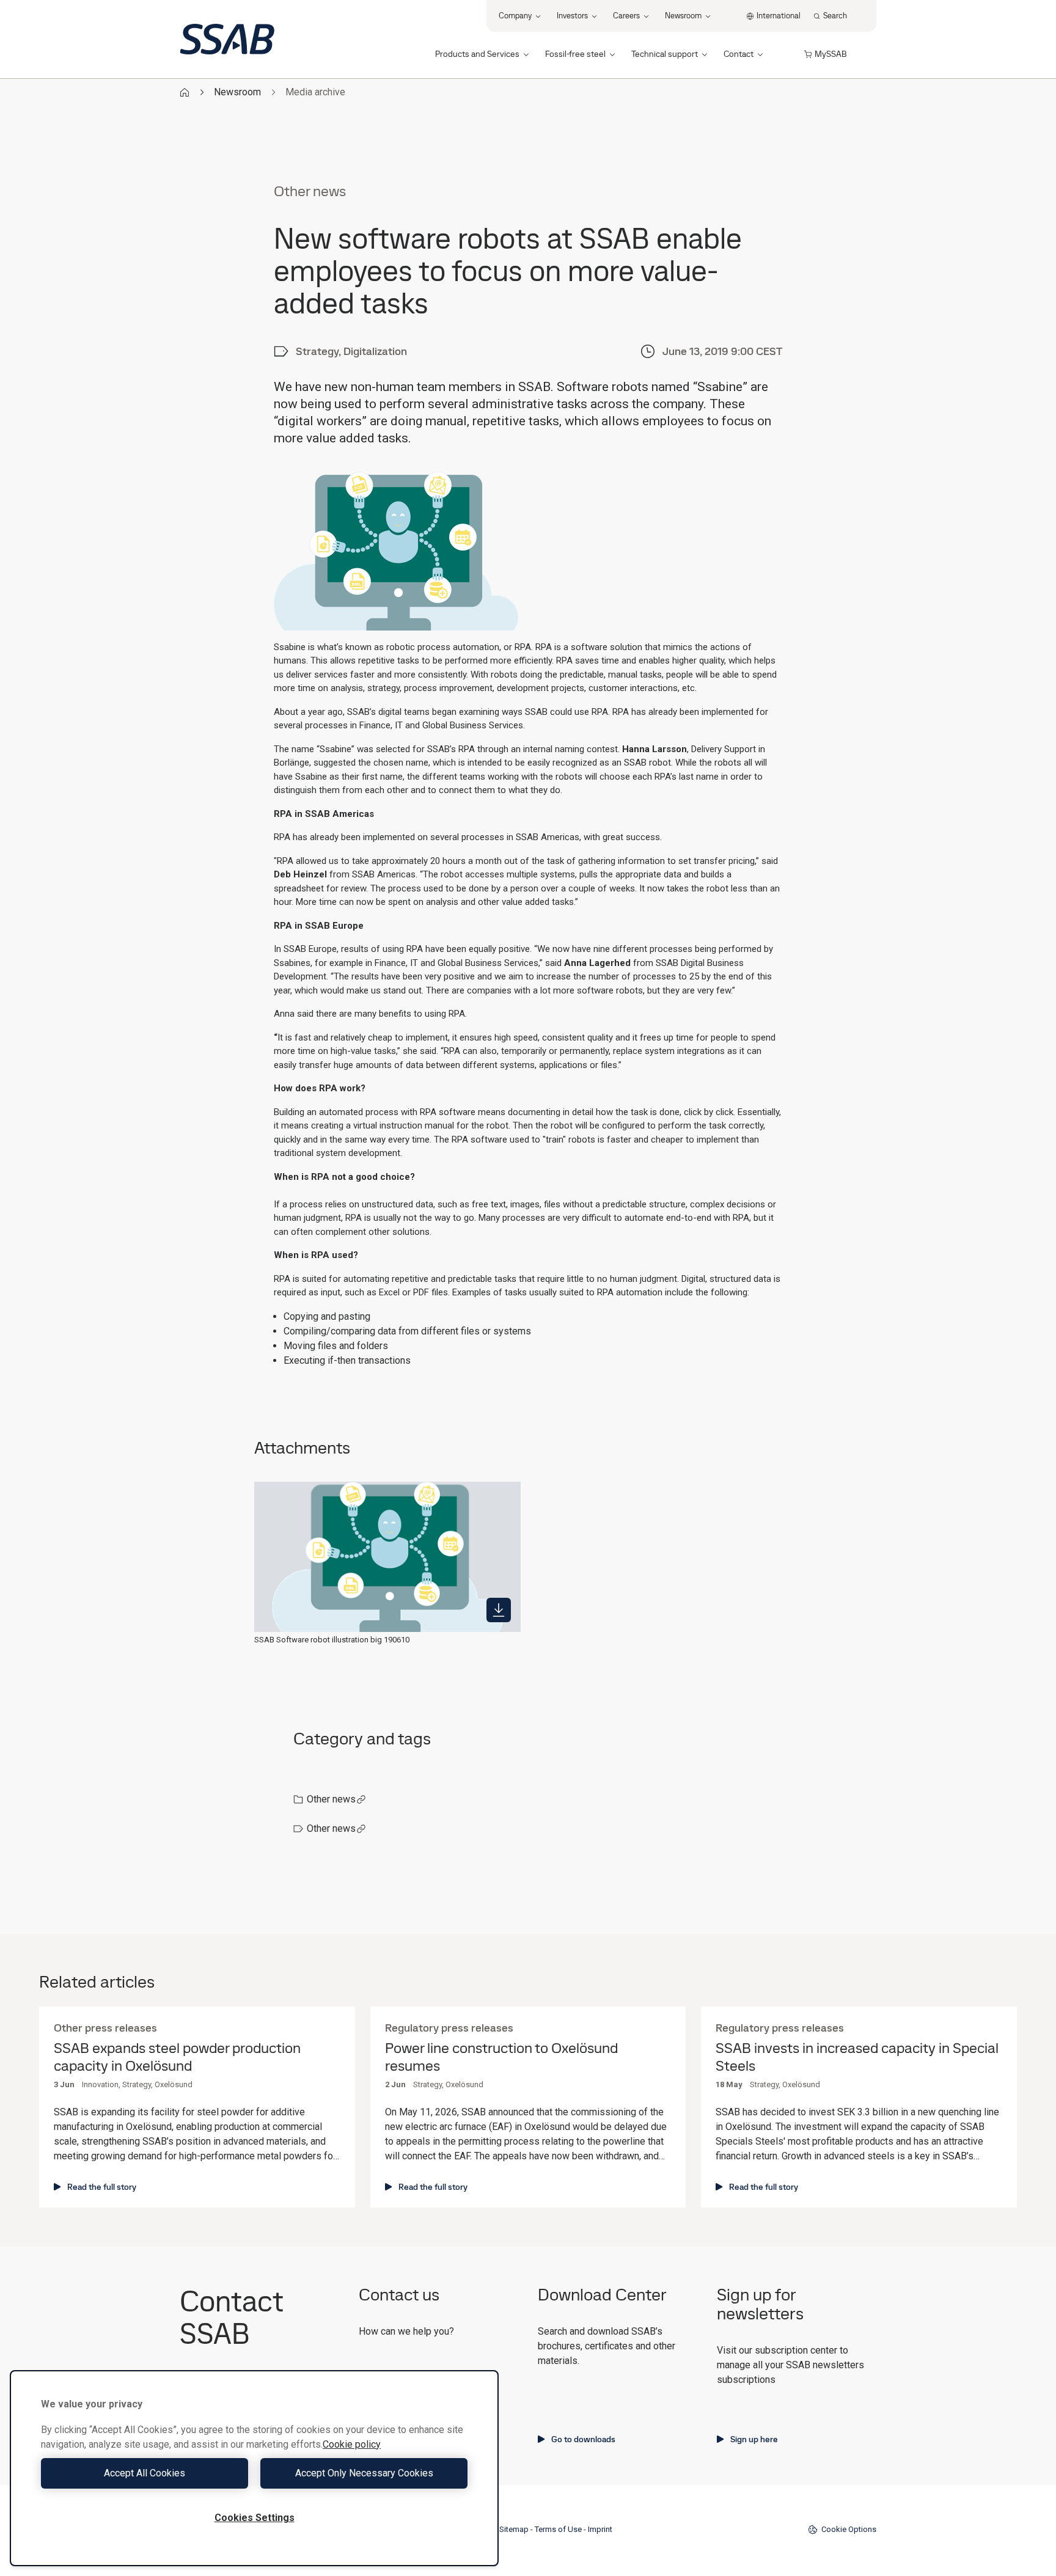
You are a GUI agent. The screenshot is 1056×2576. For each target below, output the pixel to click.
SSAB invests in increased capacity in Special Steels (857, 2057)
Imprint (600, 2529)
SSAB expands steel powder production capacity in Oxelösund (177, 2057)
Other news (331, 1799)
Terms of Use (558, 2529)
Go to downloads (583, 2439)
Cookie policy (352, 2444)
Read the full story (102, 2187)
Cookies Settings (255, 2518)
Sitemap (514, 2529)
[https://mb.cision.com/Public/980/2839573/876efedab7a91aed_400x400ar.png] (499, 1610)
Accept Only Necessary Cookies (364, 2473)
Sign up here (754, 2439)
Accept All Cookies (145, 2473)
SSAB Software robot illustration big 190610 (332, 1640)
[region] (254, 2468)
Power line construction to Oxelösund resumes (501, 2057)
